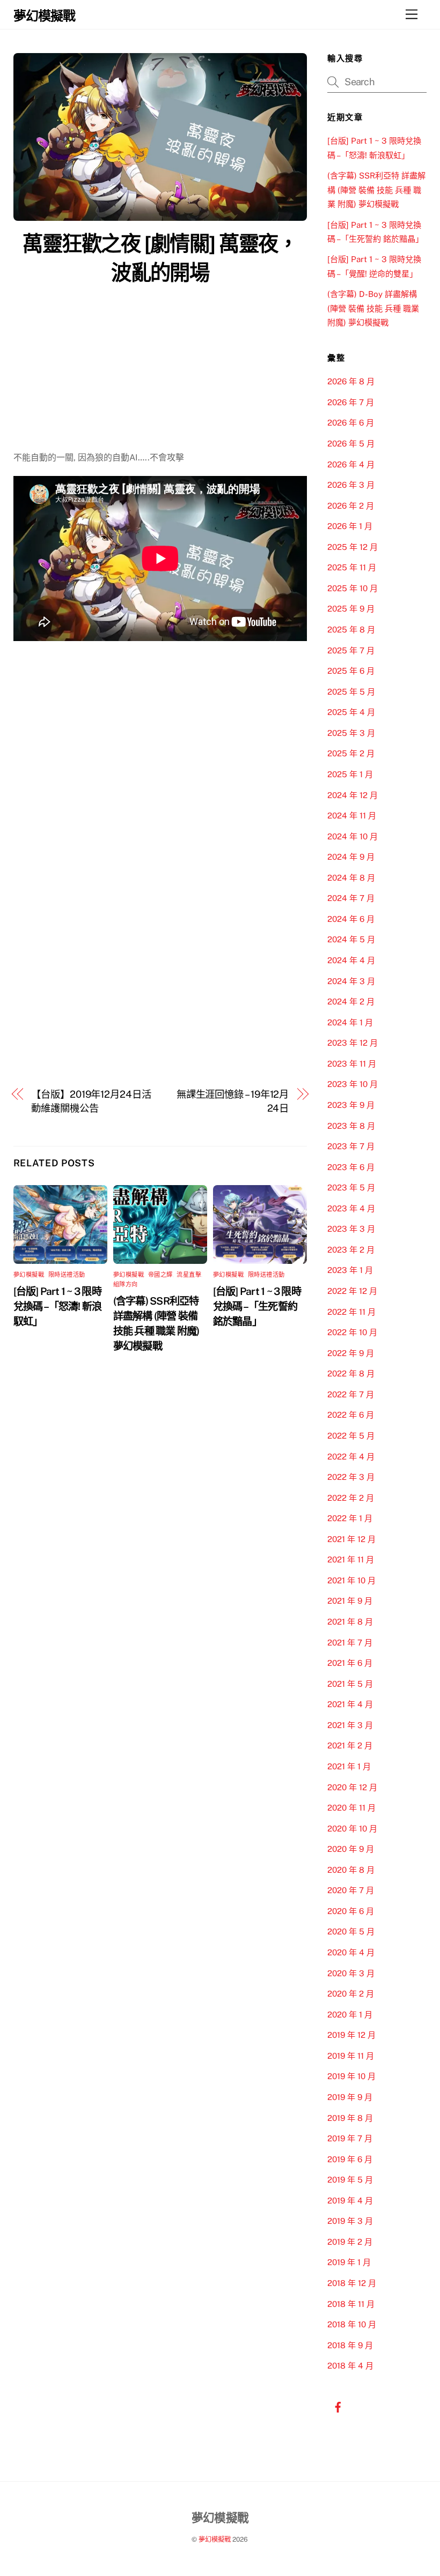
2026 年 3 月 (351, 485)
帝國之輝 (160, 1275)
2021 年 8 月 (350, 1622)
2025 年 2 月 (351, 753)
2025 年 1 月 (350, 774)
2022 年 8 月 (351, 1373)
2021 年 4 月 (350, 1704)
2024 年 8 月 (351, 878)
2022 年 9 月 (351, 1353)
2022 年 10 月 (352, 1332)
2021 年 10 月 (351, 1580)
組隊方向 (126, 1284)
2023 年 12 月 (353, 1043)
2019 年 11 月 (351, 2056)
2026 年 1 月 (350, 526)
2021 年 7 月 (350, 1643)
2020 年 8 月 (351, 1870)
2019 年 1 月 (349, 2262)
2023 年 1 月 (350, 1270)
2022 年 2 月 (351, 1498)
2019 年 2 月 (350, 2242)
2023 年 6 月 (351, 1167)
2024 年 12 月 (353, 795)
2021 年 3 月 (350, 1725)
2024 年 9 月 (351, 857)
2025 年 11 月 (352, 567)
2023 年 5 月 (351, 1188)
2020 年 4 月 (351, 1952)
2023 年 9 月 (351, 1105)
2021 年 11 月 (351, 1559)
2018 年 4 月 (350, 2366)
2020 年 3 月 (351, 1973)
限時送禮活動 (67, 1275)
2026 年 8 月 (351, 381)
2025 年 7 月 (351, 650)
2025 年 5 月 (351, 692)
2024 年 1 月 (350, 1022)
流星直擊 (189, 1275)
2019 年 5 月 (350, 2180)
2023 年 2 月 (351, 1250)
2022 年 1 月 (350, 1518)
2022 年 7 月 (351, 1394)
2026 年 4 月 (351, 464)
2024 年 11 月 (352, 816)
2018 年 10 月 (352, 2324)
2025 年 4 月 (351, 712)
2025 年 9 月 (351, 609)
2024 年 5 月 (351, 939)
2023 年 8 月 (351, 1126)
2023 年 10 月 (353, 1084)
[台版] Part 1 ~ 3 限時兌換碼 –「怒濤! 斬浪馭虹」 (58, 1306)
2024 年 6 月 (351, 919)
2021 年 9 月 (350, 1601)
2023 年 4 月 (351, 1208)
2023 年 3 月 (351, 1229)
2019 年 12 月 (351, 2035)
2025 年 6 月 (351, 671)
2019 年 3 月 (350, 2221)
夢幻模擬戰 (29, 1275)
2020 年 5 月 (351, 1931)
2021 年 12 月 (351, 1539)
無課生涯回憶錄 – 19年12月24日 (233, 1101)
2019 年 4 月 (350, 2201)
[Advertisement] (160, 370)
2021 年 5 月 (350, 1684)
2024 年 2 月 (351, 1002)
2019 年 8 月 (350, 2118)
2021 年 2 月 (350, 1745)
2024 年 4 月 (351, 960)
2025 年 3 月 (351, 733)
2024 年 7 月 (351, 898)
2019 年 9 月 (350, 2097)
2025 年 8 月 (351, 630)
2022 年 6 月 (351, 1415)
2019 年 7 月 (350, 2138)
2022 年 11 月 (351, 1312)
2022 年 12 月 (352, 1291)
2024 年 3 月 (351, 981)
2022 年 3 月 (351, 1477)
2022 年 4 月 (351, 1457)
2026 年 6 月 (351, 423)
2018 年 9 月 (350, 2345)
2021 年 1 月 (349, 1766)
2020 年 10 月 (352, 1829)
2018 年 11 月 (351, 2304)
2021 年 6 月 (350, 1663)
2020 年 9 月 (351, 1849)
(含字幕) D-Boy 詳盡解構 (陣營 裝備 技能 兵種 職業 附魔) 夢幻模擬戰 (373, 308)
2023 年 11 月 (352, 1064)
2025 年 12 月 (353, 547)
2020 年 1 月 (350, 2015)
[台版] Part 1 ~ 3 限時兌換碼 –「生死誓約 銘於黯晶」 (257, 1306)
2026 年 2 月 (351, 506)
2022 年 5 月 (351, 1436)
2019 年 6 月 (350, 2159)
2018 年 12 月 (352, 2283)
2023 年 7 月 (351, 1146)
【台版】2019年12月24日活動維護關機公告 (91, 1101)
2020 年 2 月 (351, 1994)
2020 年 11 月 (351, 1808)
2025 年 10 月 (353, 588)
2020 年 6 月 (351, 1911)
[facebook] (338, 2406)
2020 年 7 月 (351, 1890)
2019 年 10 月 (351, 2076)
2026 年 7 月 (351, 402)
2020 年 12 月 (352, 1787)
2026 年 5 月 (351, 444)
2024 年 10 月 (353, 836)
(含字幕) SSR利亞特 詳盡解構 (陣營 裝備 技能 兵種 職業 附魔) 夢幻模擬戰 (376, 190)
